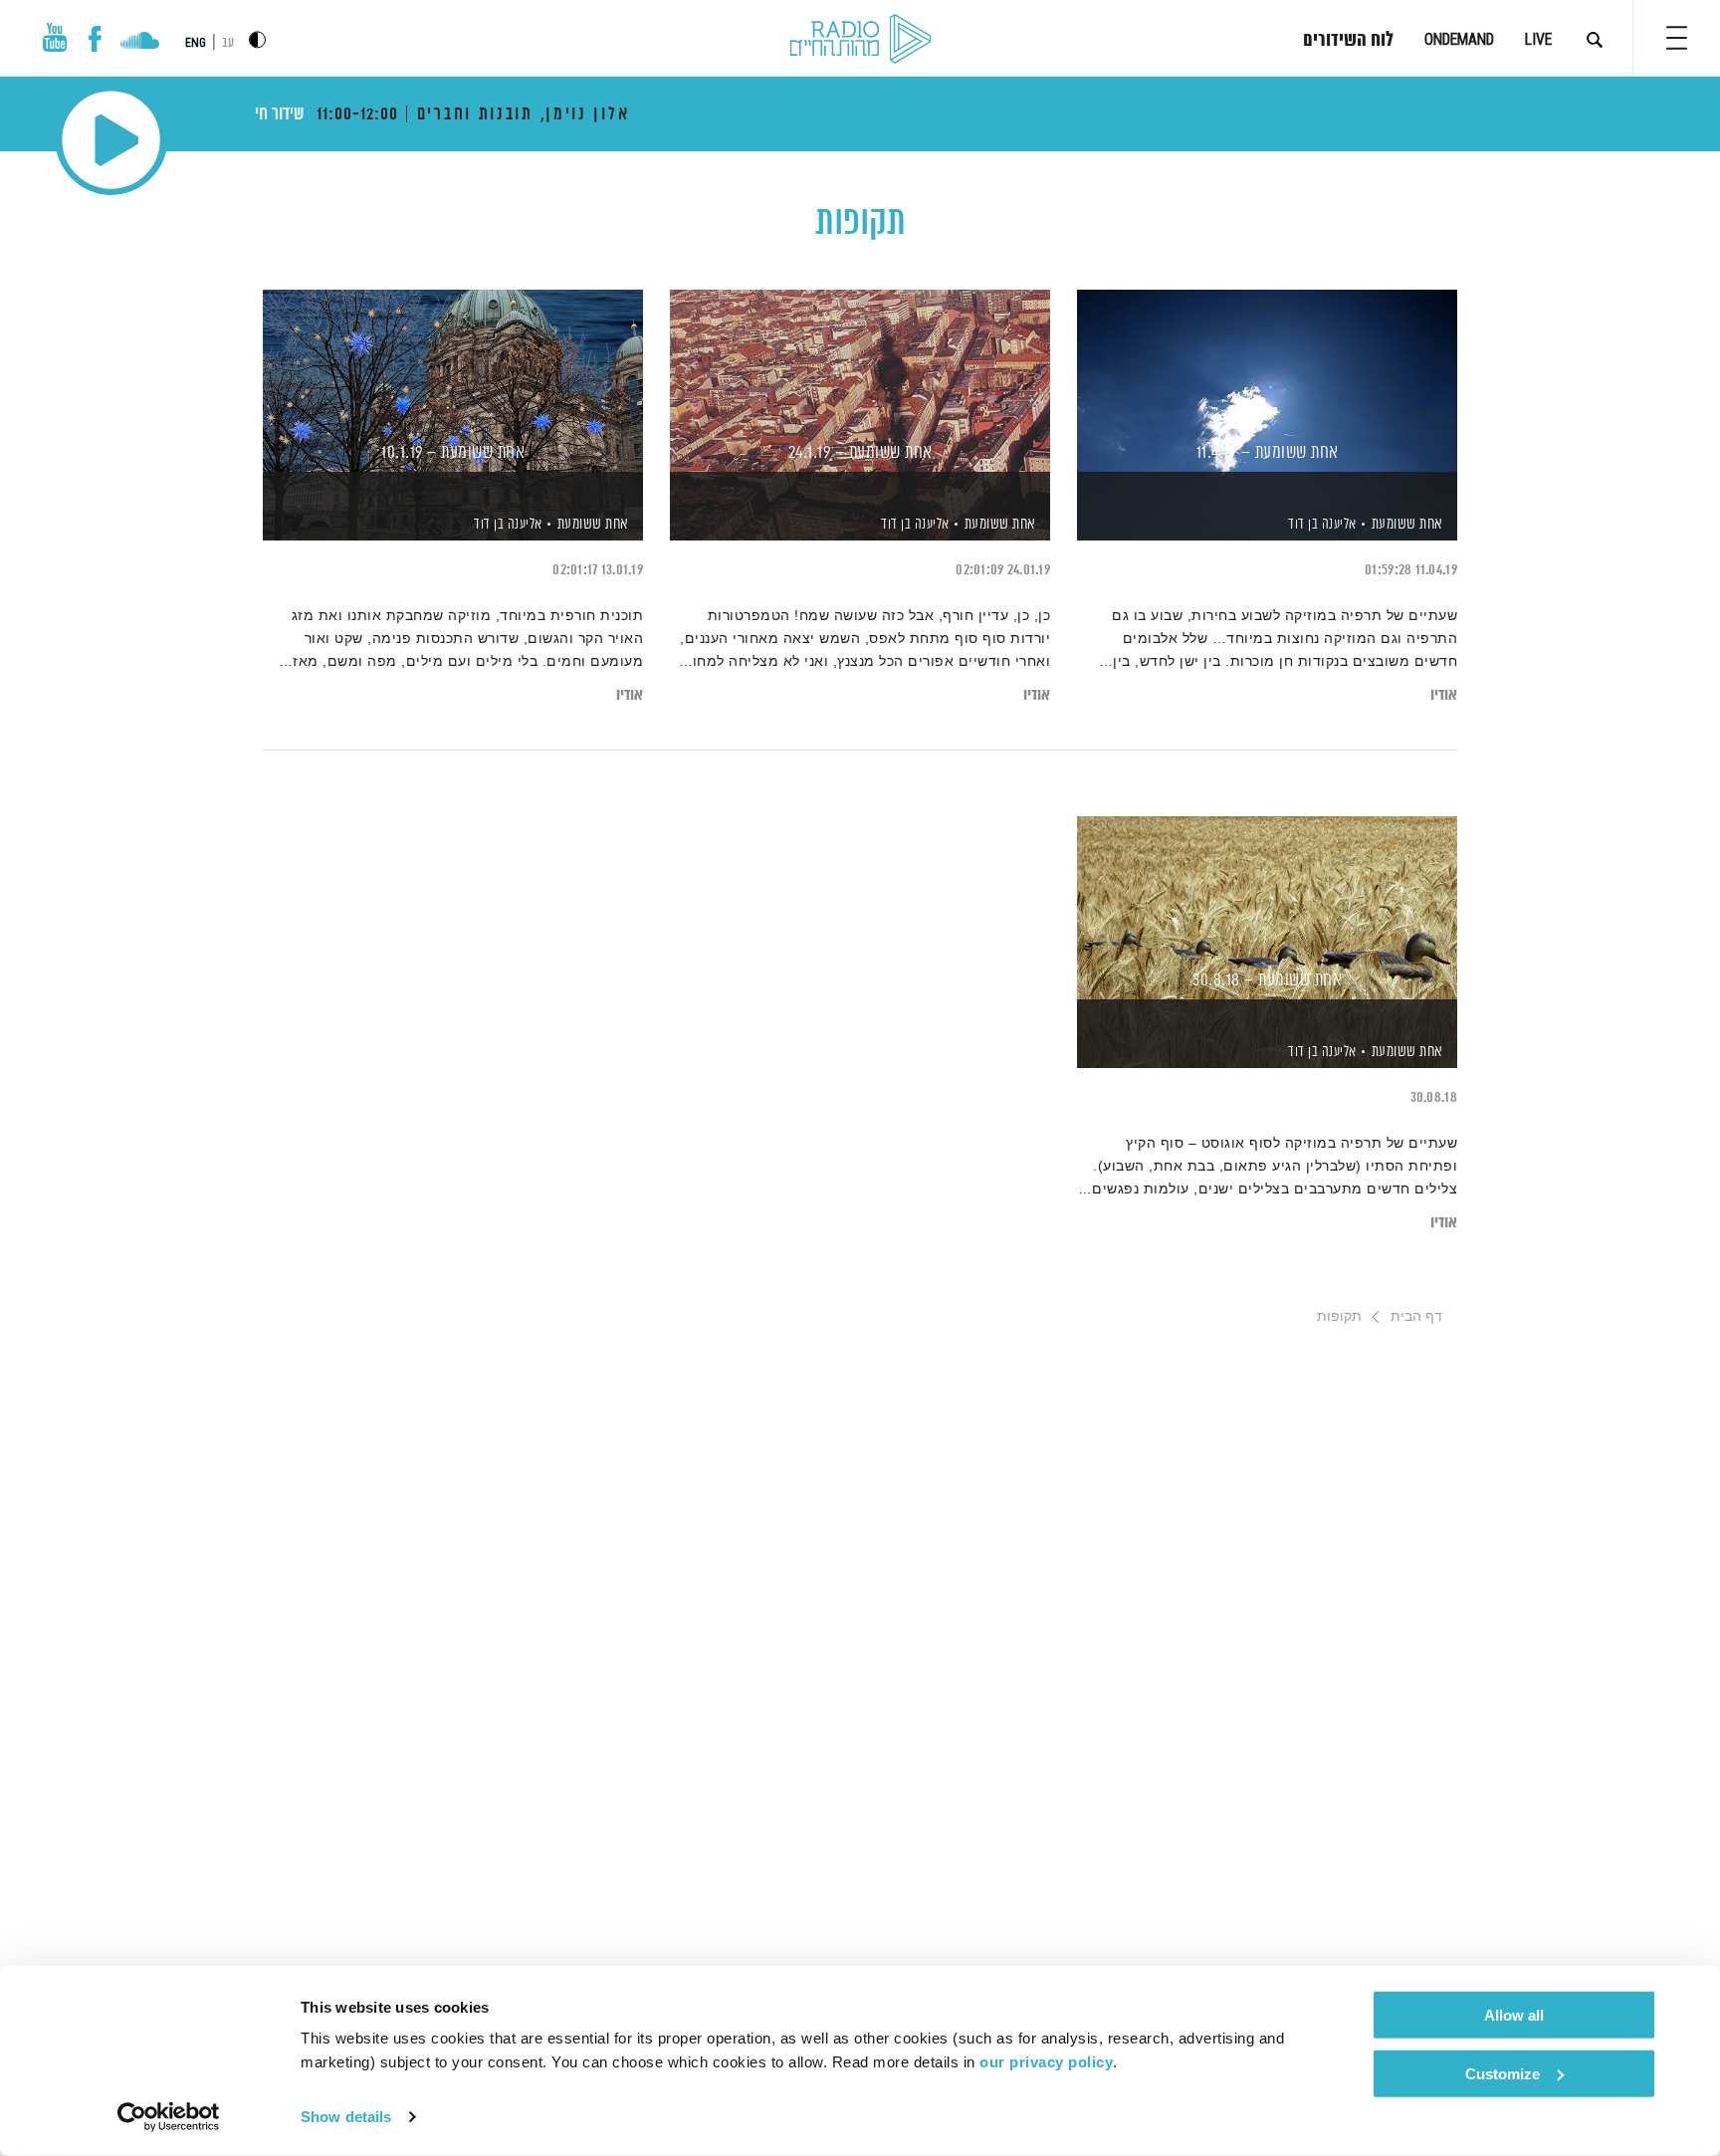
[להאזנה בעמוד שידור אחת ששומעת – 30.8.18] (1267, 907)
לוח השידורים (1348, 41)
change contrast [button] (257, 39)
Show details (346, 2117)
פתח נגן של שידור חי (111, 140)
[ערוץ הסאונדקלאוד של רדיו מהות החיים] (140, 43)
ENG (196, 43)
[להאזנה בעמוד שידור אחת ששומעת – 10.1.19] (453, 381)
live (1538, 39)
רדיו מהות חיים (860, 40)
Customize (1503, 2073)
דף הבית (1416, 1316)
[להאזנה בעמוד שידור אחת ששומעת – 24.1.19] (860, 381)
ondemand (1459, 39)
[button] (1677, 38)
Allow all (1514, 2015)
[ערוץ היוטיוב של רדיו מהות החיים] (55, 37)
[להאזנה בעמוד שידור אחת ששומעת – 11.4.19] (1267, 381)
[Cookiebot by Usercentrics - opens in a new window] (169, 2117)
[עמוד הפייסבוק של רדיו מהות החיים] (95, 39)
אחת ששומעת (1407, 524)
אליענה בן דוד (1321, 525)
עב (228, 43)
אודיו (1444, 695)
